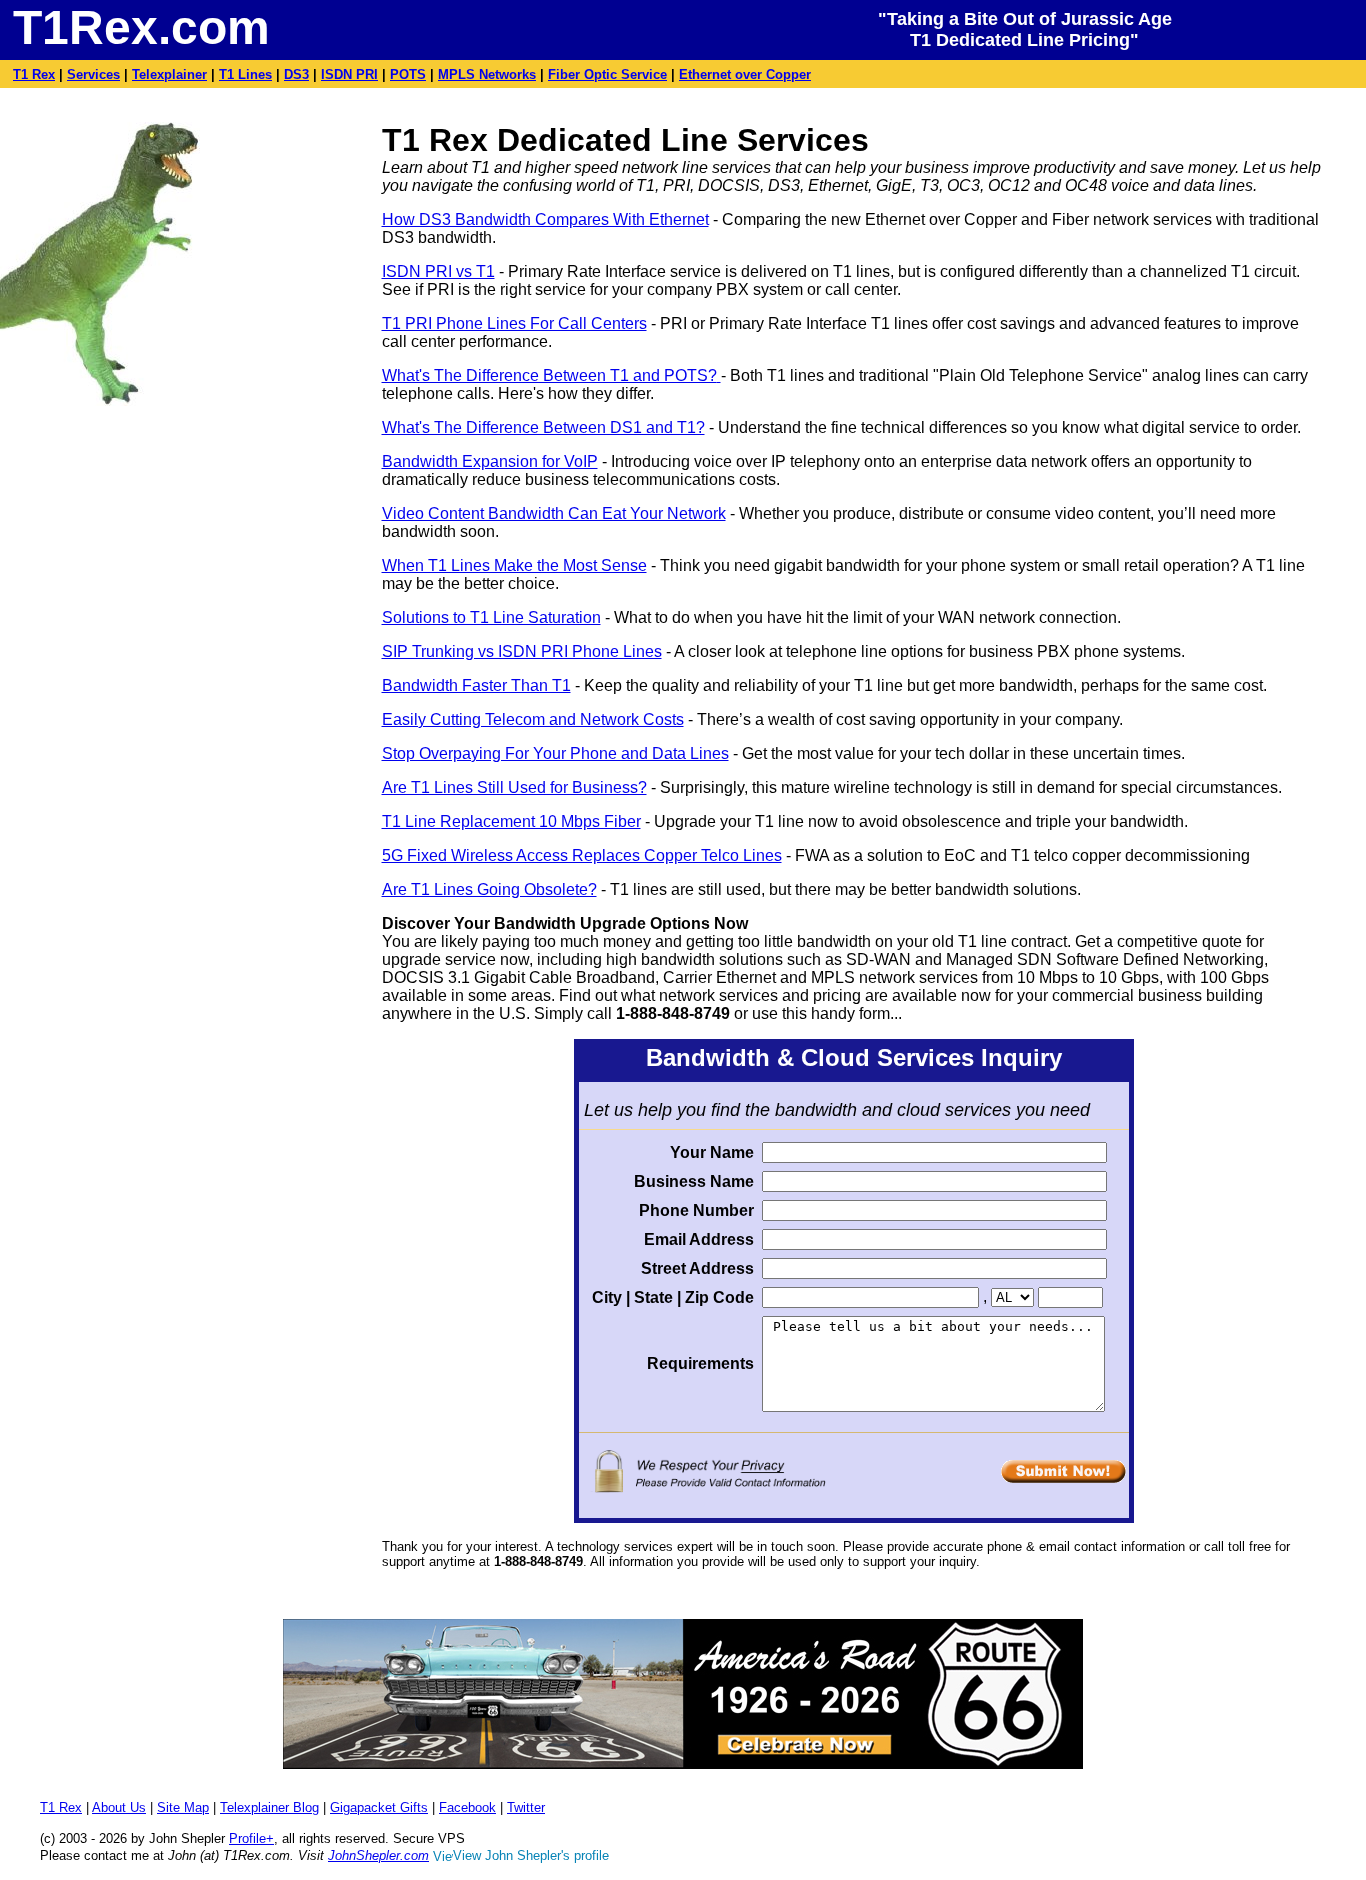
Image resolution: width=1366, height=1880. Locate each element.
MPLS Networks (487, 74)
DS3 (296, 74)
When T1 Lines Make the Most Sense (514, 565)
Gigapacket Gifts (379, 1807)
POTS (408, 74)
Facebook (467, 1807)
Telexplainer (169, 74)
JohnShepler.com (378, 1855)
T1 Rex (34, 74)
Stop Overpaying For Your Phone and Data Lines (555, 753)
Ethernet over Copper (745, 74)
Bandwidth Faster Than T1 (476, 685)
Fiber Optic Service (607, 74)
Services (93, 74)
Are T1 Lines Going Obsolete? (489, 889)
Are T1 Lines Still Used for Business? (514, 787)
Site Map (183, 1807)
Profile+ (251, 1838)
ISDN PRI (349, 74)
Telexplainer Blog (269, 1807)
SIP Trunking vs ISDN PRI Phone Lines (522, 651)
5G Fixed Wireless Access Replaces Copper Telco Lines (582, 855)
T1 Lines (245, 74)
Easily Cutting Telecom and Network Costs (533, 719)
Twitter (526, 1807)
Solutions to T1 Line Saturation (491, 617)
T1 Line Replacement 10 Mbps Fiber (511, 821)
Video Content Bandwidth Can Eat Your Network (554, 513)
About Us (119, 1807)
